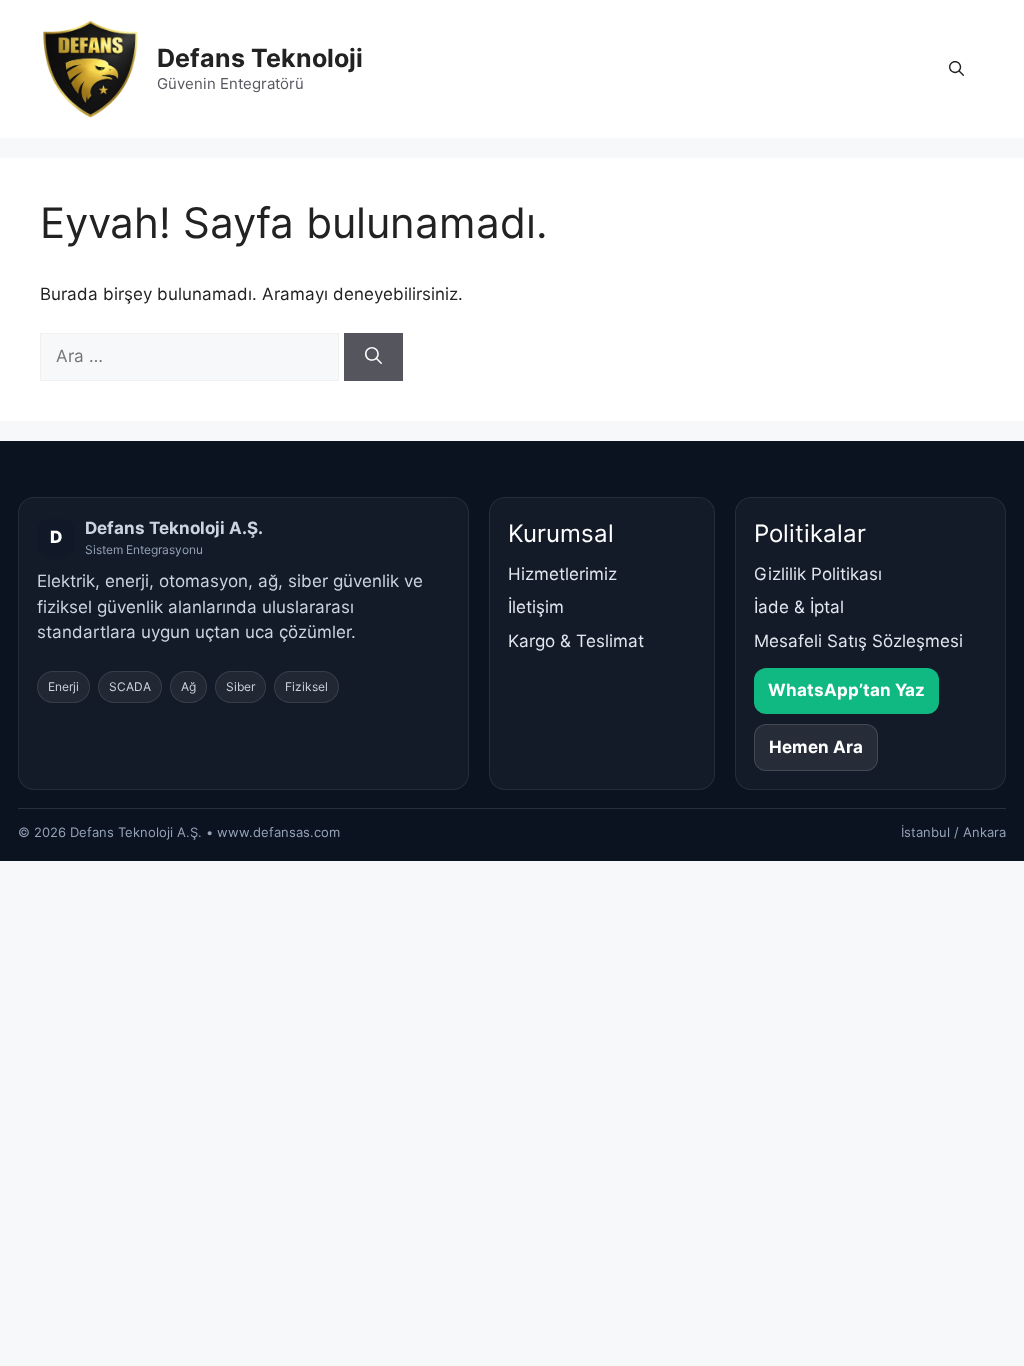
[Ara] (373, 357)
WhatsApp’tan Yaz (846, 690)
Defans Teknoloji (260, 58)
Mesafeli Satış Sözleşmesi (858, 641)
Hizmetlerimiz (562, 574)
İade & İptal (799, 607)
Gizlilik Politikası (818, 574)
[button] (956, 69)
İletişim (536, 607)
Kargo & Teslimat (576, 641)
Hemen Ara (816, 747)
